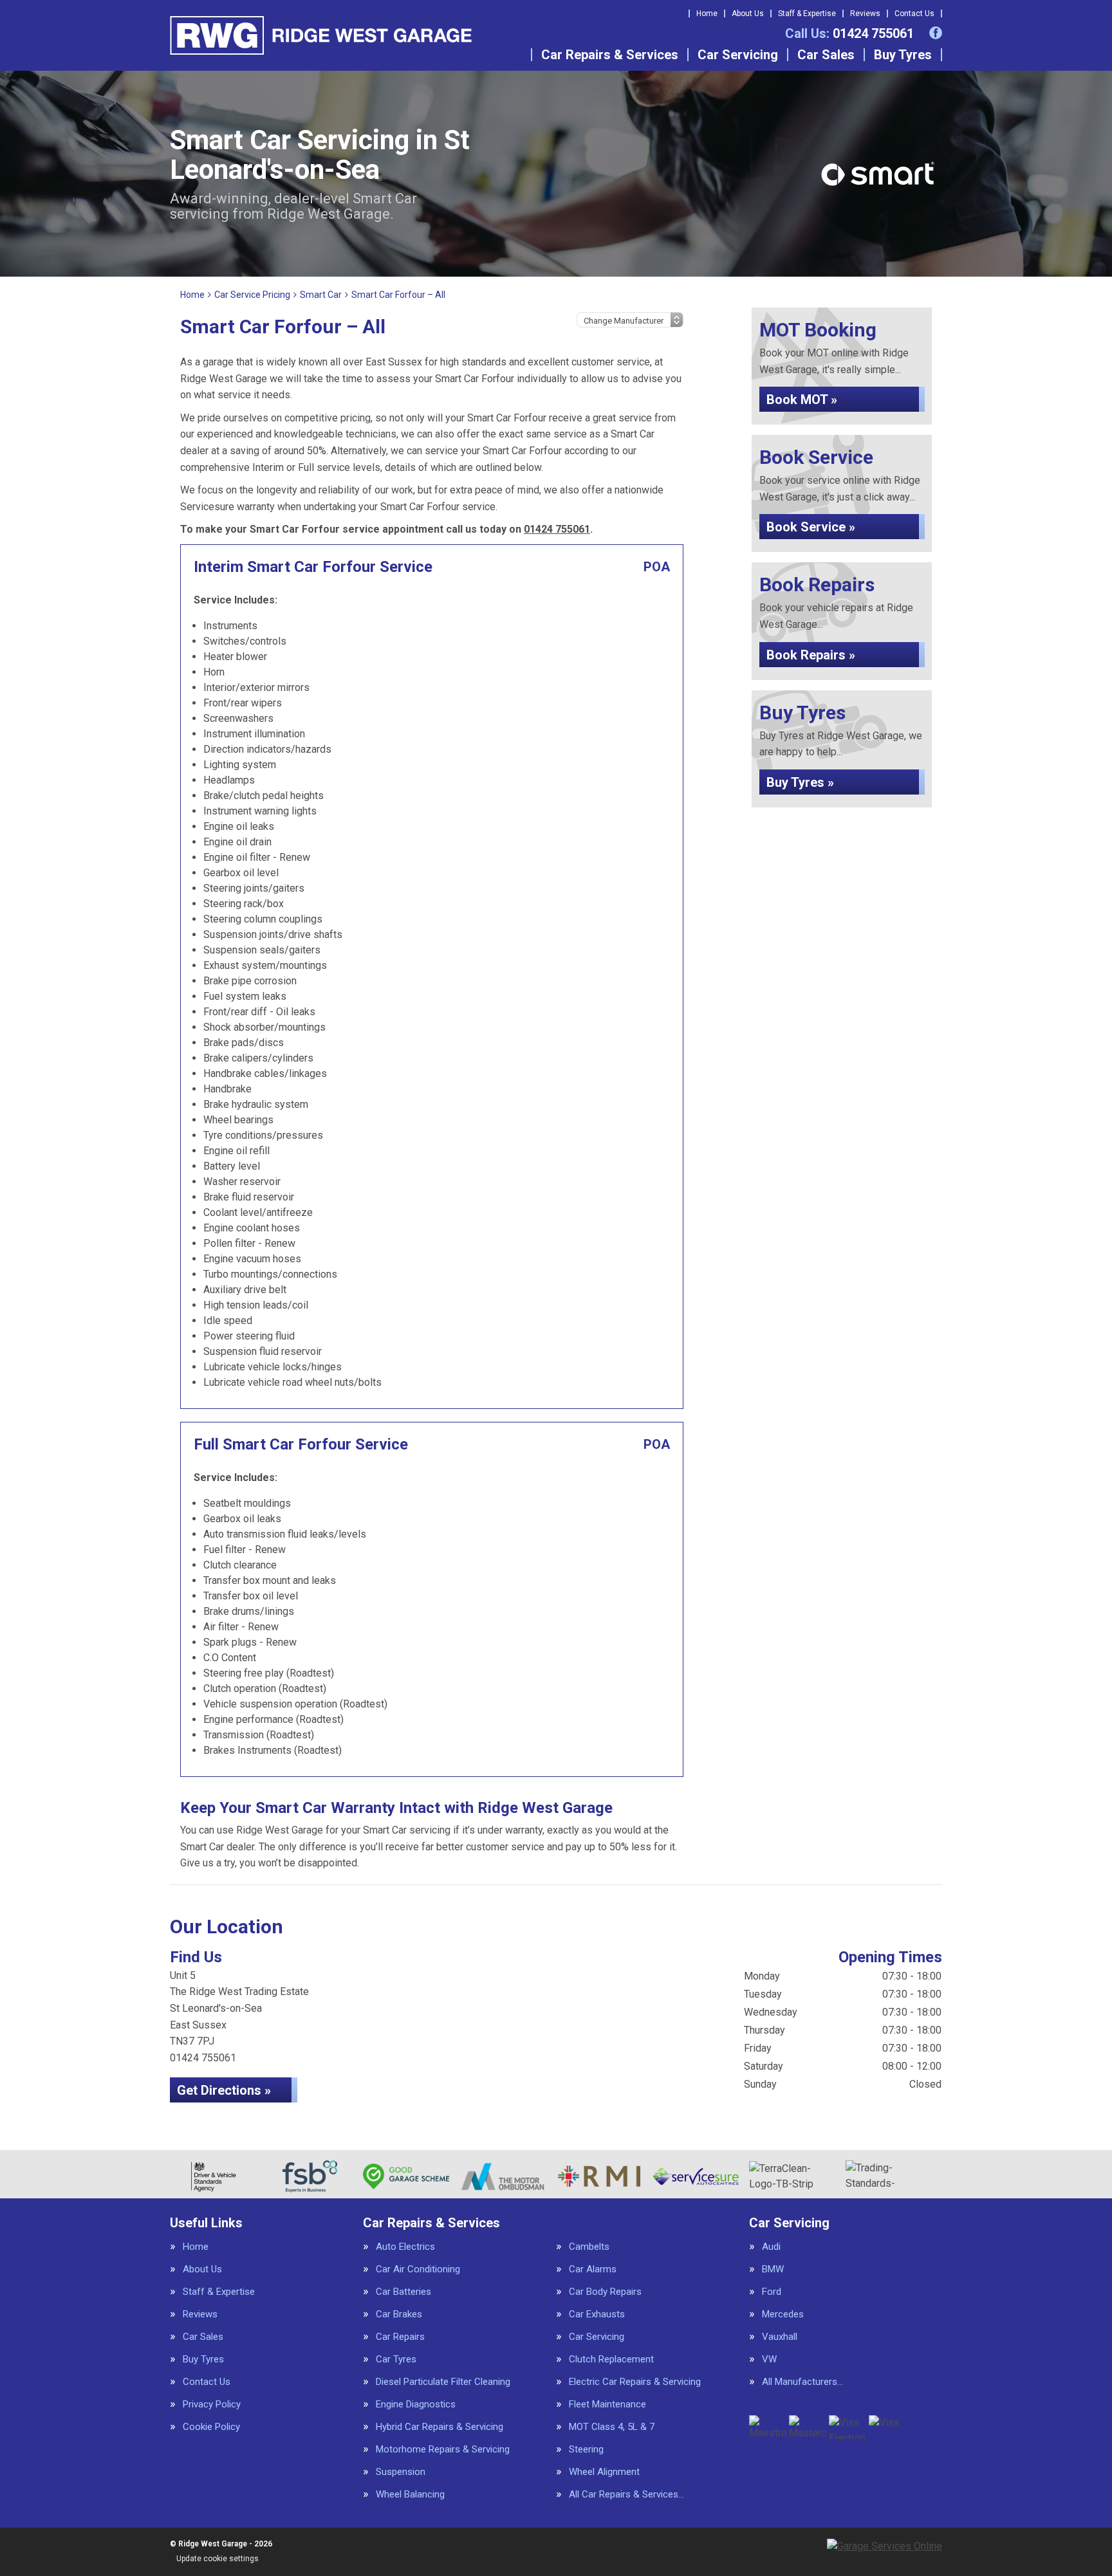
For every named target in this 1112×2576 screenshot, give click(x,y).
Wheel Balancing (410, 2495)
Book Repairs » (811, 655)
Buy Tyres (903, 55)
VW (769, 2360)
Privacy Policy (212, 2405)
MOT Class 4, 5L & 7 (612, 2427)
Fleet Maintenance (607, 2405)
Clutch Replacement (611, 2360)
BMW (773, 2269)
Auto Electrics (405, 2247)
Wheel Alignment (604, 2472)
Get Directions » (224, 2090)
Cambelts (589, 2247)
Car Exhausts (597, 2314)
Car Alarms (593, 2269)
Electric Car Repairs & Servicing (635, 2382)
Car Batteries (403, 2292)
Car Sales (826, 55)
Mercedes (783, 2314)
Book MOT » (802, 400)
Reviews (865, 14)
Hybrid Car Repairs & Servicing (440, 2427)
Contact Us (914, 14)
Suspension (401, 2472)
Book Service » (811, 527)
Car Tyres (396, 2360)
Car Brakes (399, 2314)
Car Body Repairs (605, 2292)
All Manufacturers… (802, 2382)
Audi (771, 2247)
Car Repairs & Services (610, 55)
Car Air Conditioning (418, 2269)
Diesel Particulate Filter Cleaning (443, 2382)
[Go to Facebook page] (936, 33)
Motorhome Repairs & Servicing (443, 2450)
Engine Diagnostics (416, 2405)
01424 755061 (849, 33)
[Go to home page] (321, 35)
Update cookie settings (218, 2559)
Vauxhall (780, 2337)
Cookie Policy (211, 2427)
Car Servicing (738, 55)
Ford (772, 2292)
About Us (748, 14)
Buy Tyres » (800, 782)
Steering (586, 2450)
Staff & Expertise (807, 14)
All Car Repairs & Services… (626, 2495)
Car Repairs (400, 2337)
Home (707, 14)
